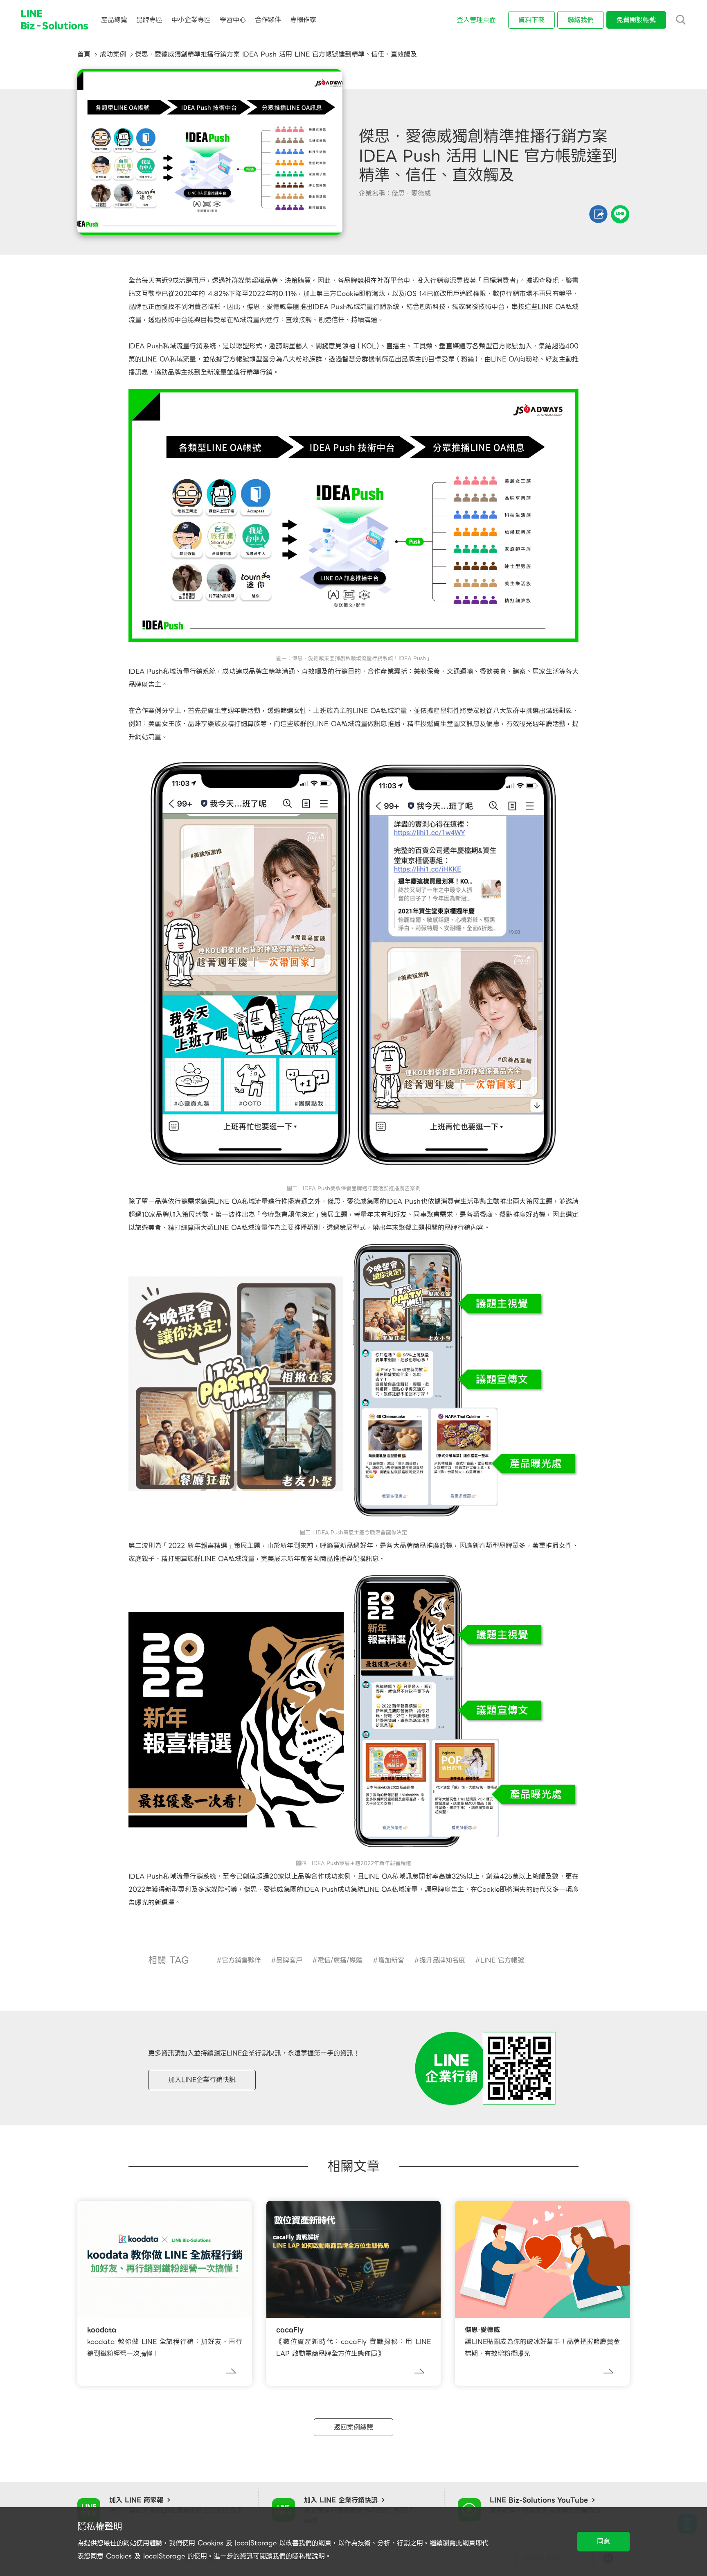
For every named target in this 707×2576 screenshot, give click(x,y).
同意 (603, 2541)
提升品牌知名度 (442, 1960)
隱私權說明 (308, 2556)
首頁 (84, 54)
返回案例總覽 (353, 2427)
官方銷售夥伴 (241, 1960)
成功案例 (113, 54)
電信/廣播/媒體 (340, 1960)
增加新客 (391, 1960)
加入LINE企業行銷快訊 (202, 2080)
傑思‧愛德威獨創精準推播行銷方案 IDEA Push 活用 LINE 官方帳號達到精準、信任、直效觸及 (276, 54)
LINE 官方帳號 (502, 1960)
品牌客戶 (289, 1960)
